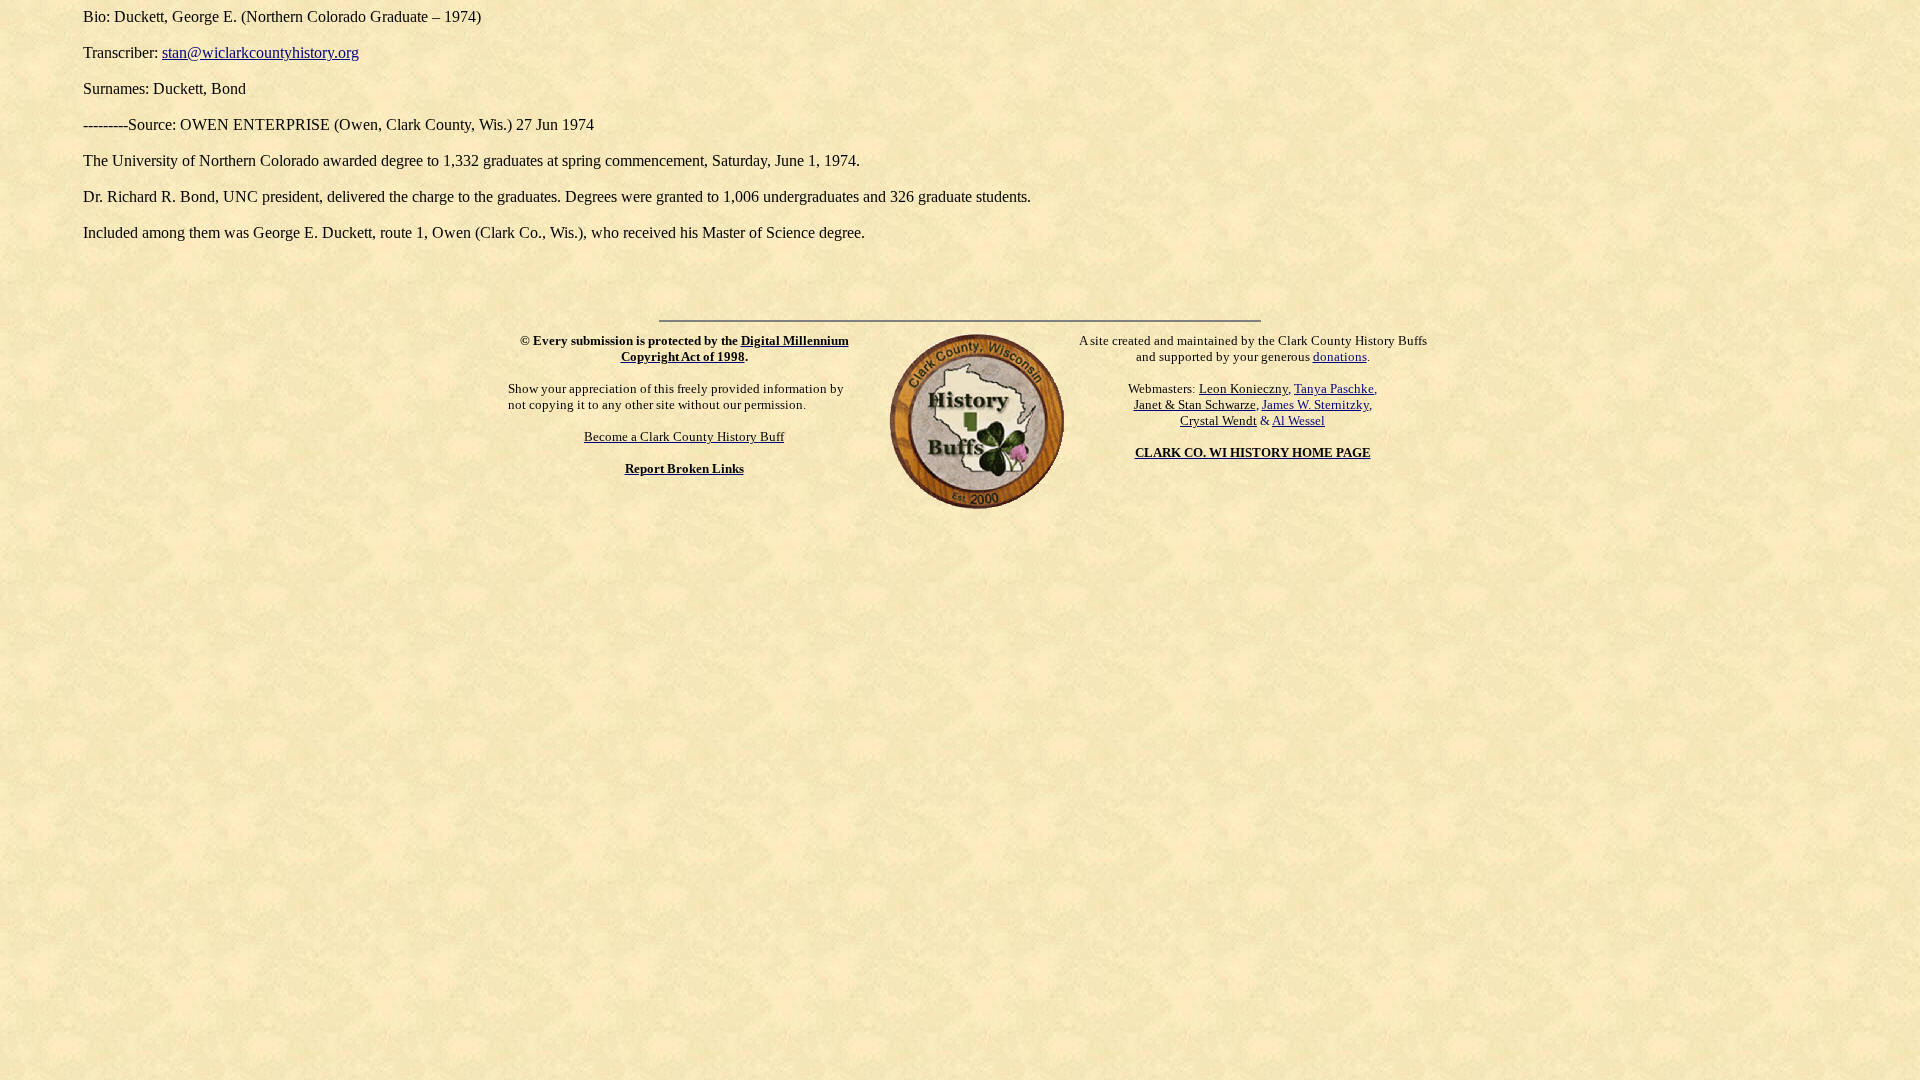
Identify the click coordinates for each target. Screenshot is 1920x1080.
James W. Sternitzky (1315, 404)
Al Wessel (1298, 420)
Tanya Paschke (1334, 388)
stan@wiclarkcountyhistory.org (260, 52)
